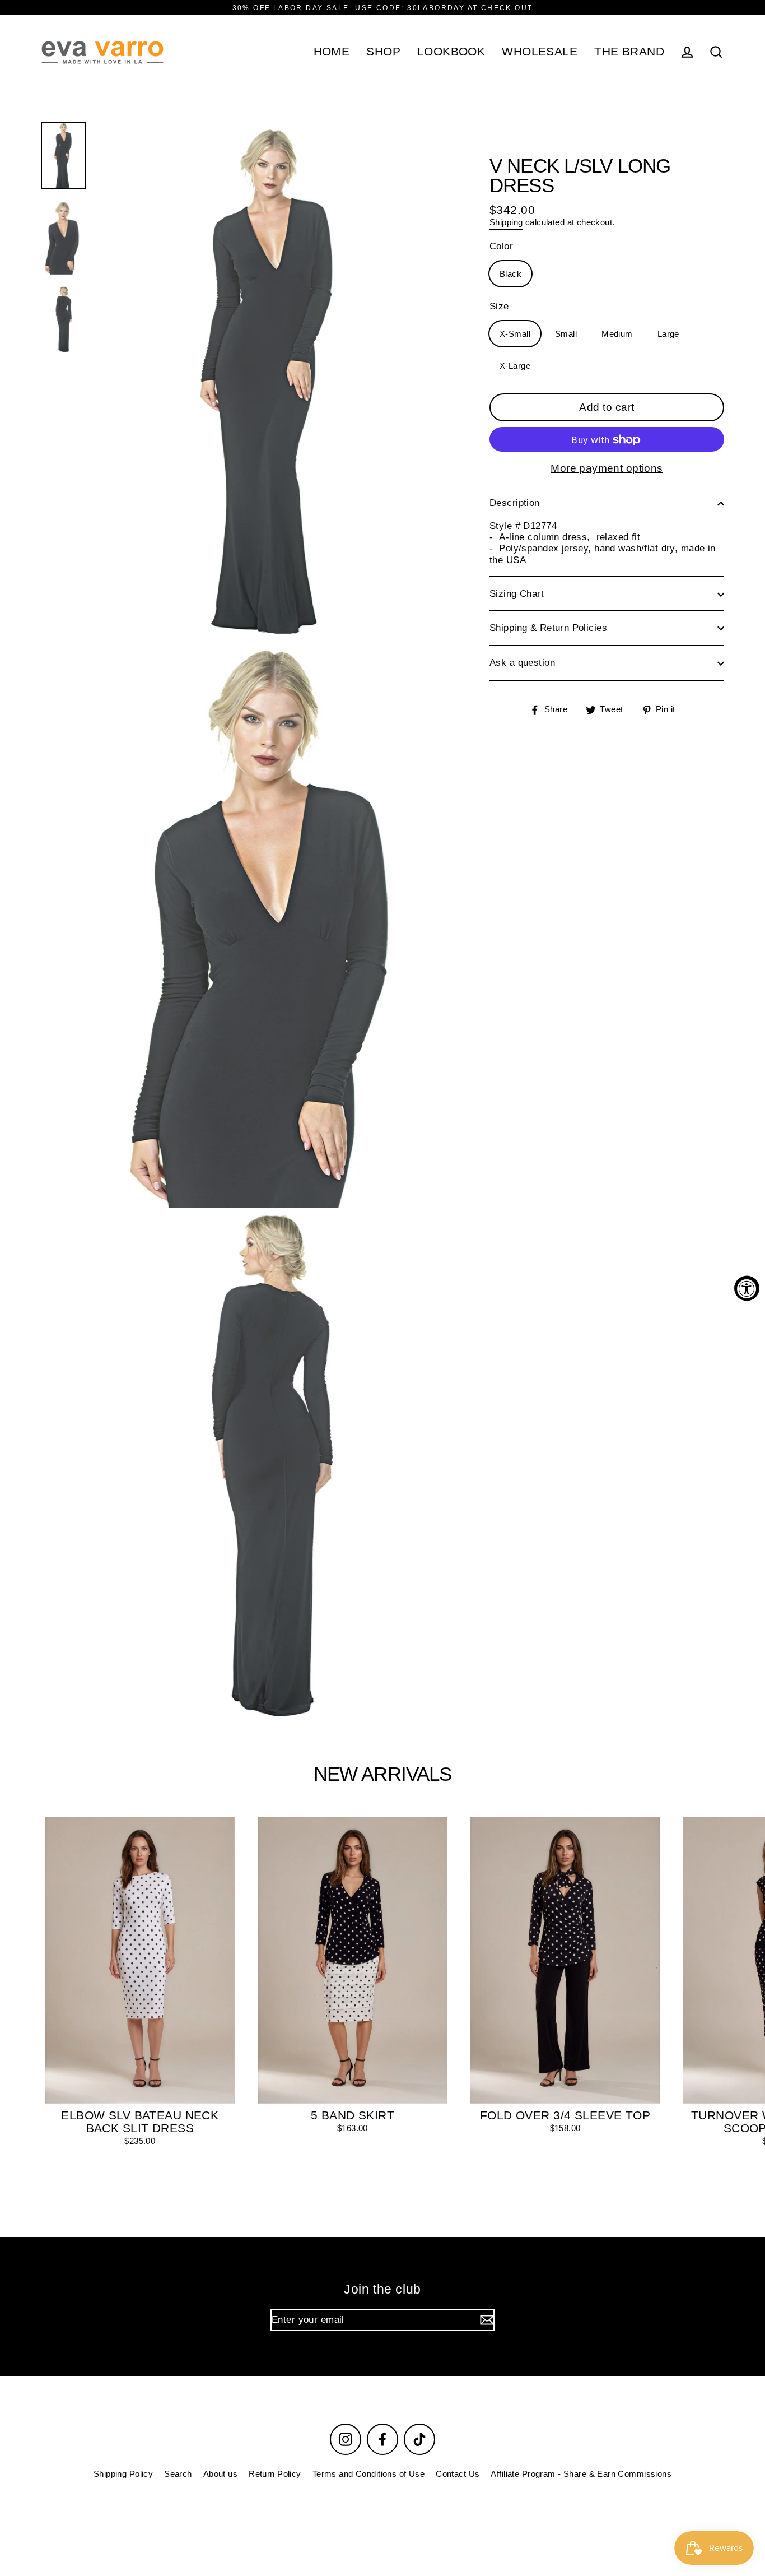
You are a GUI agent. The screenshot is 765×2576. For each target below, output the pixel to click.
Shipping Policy (123, 2474)
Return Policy (275, 2474)
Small (566, 334)
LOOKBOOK (451, 51)
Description (515, 503)
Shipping (506, 223)
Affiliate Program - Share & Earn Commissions (581, 2474)
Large (668, 334)
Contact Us (458, 2474)
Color (501, 247)
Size (499, 307)
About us (220, 2474)
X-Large (515, 366)
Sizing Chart (517, 594)
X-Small (515, 334)
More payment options (607, 469)
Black (510, 274)
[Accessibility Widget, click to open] (747, 1288)
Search (178, 2474)
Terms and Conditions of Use (368, 2474)
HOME (332, 51)
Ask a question (522, 663)
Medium (617, 334)
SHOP (383, 51)
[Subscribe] (486, 2320)
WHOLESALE (540, 51)
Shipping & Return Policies (548, 628)
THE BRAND (629, 51)
